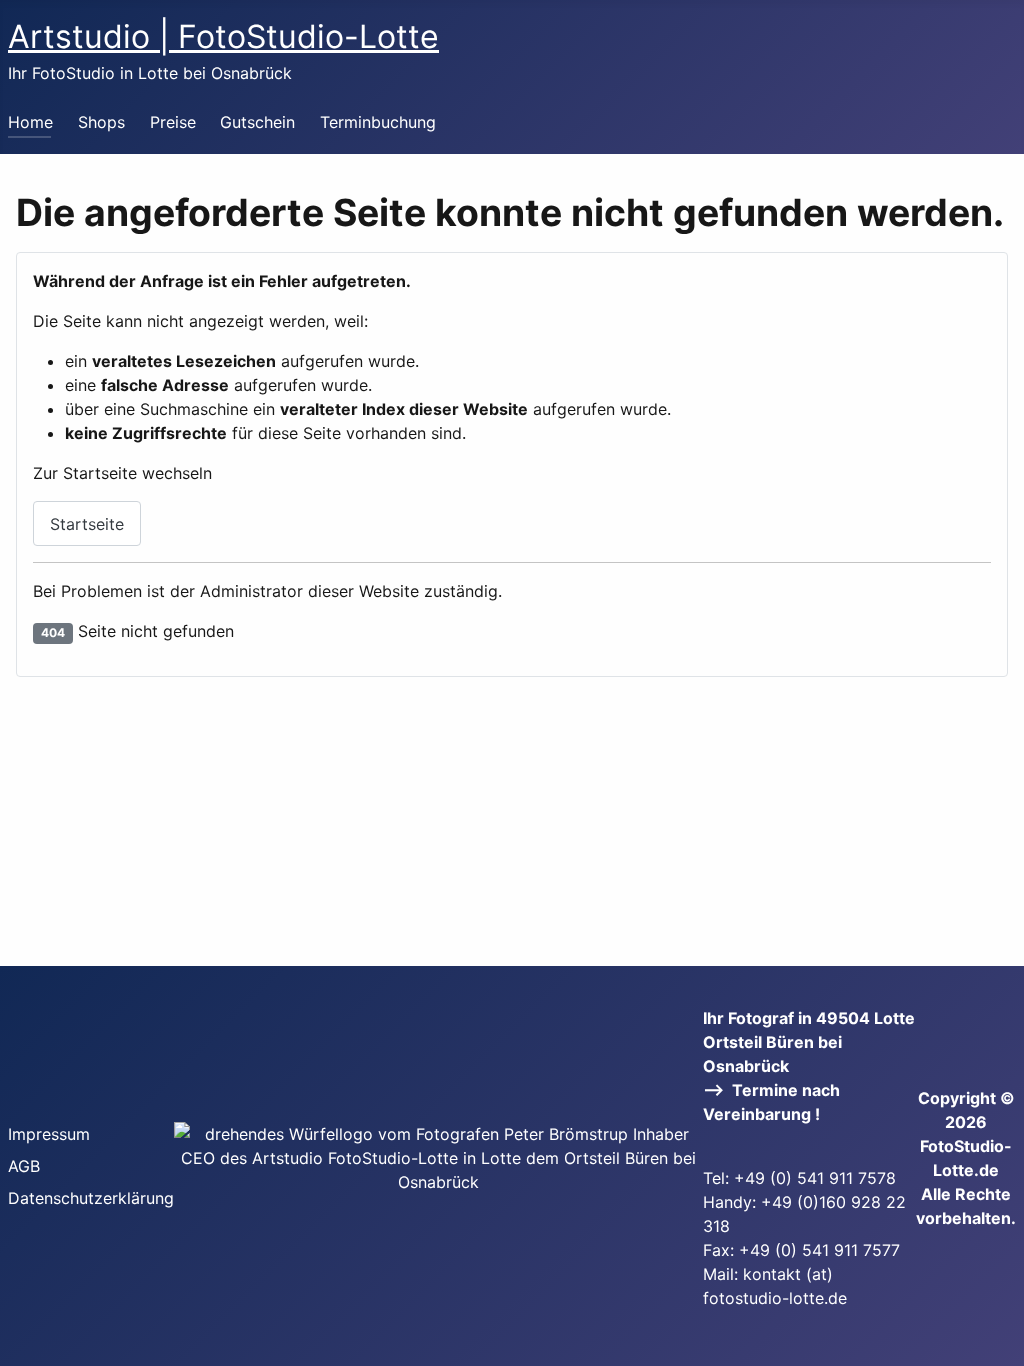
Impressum (49, 1134)
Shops (101, 122)
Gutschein (257, 122)
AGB (24, 1166)
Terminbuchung (378, 122)
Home (30, 122)
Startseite (87, 524)
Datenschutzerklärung (91, 1198)
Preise (173, 122)
